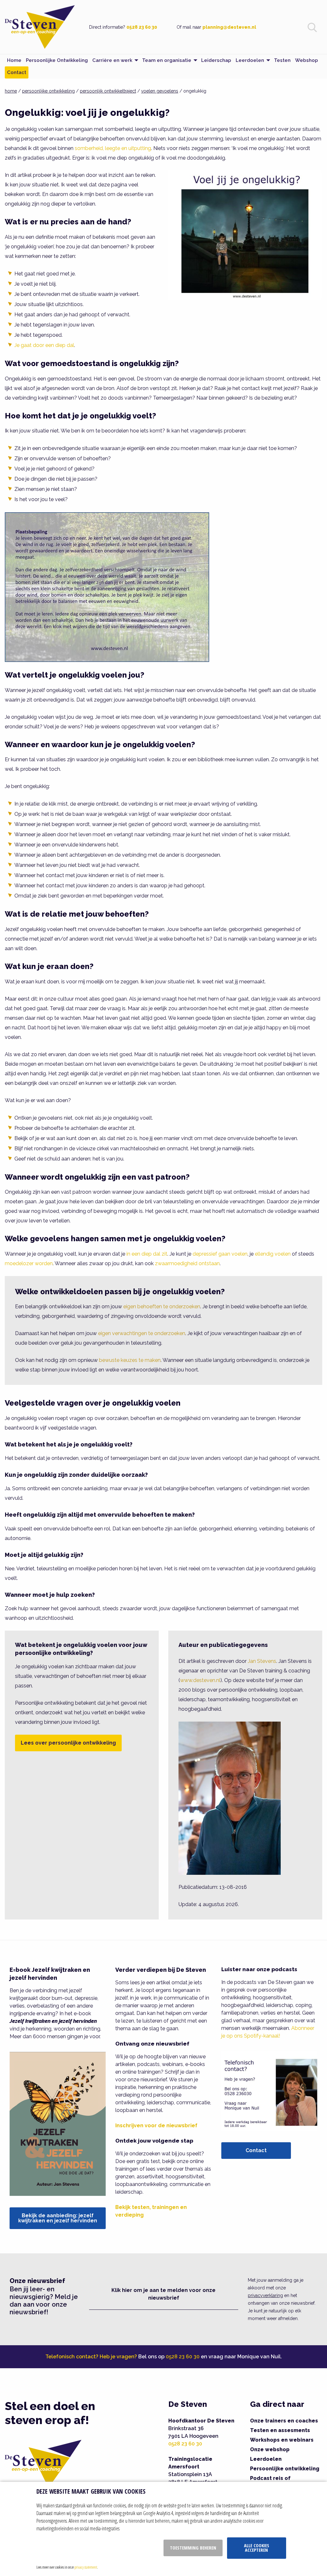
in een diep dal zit (147, 1254)
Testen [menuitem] (282, 60)
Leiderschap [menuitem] (216, 60)
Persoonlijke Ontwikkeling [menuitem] (57, 60)
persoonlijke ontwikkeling (48, 91)
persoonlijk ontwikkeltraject (108, 91)
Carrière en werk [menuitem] (112, 60)
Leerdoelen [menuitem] (250, 60)
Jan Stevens (262, 1661)
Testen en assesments (280, 2430)
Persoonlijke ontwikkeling (285, 2469)
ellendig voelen (273, 1254)
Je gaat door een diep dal (44, 345)
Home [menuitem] (14, 60)
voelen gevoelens (160, 91)
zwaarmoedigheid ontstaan (187, 1263)
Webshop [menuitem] (307, 60)
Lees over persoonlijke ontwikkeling (68, 1743)
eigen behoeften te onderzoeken (162, 1307)
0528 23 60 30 (142, 27)
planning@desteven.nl (229, 27)
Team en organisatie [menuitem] (167, 60)
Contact (256, 2150)
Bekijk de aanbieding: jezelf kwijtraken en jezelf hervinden (58, 2218)
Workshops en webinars (282, 2440)
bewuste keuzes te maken (130, 1360)
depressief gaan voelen (220, 1254)
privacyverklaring (265, 2295)
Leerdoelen (266, 2459)
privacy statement (86, 2567)
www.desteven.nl (200, 1680)
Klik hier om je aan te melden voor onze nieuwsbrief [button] (163, 2294)
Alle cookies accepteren (257, 2548)
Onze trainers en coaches (284, 2421)
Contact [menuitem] (17, 72)
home (11, 91)
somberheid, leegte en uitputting (113, 148)
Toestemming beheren (193, 2548)
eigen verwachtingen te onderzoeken (142, 1333)
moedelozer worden (29, 1263)
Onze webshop (270, 2449)
